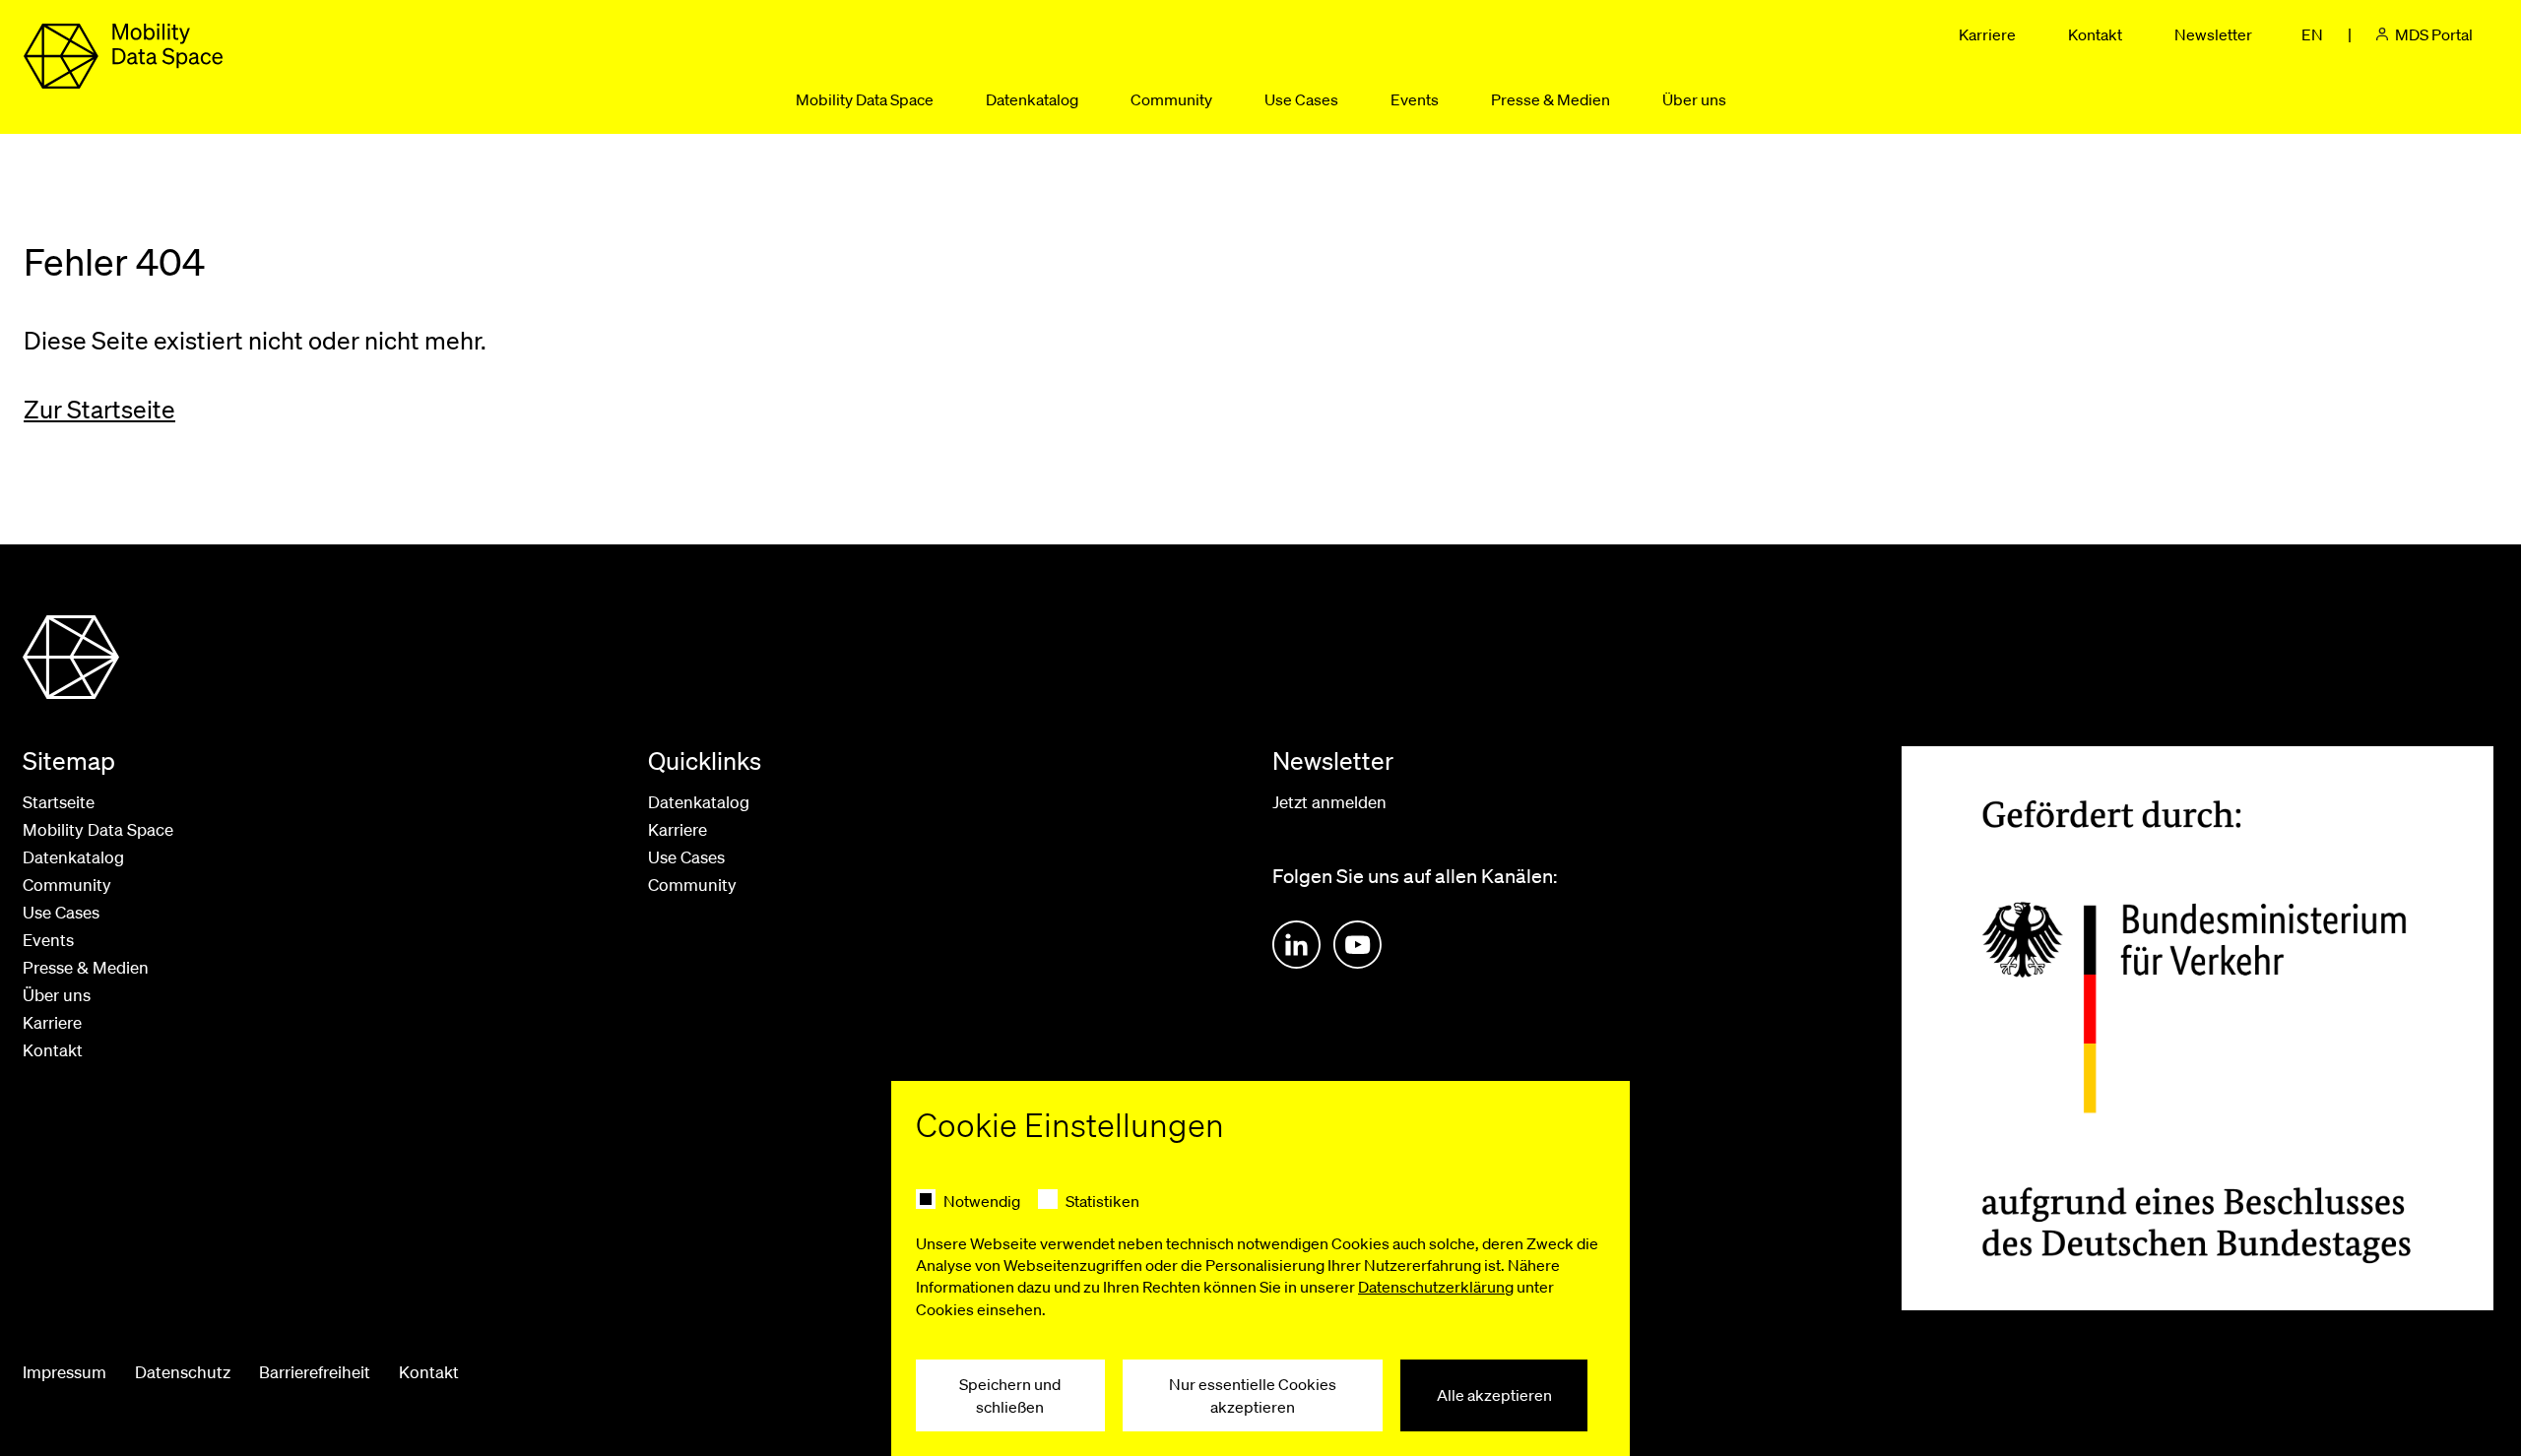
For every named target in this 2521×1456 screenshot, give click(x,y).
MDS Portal (2434, 34)
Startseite (59, 802)
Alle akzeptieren (1494, 1395)
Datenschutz (183, 1372)
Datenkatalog (1032, 99)
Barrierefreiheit (315, 1372)
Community (1171, 99)
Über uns (1694, 99)
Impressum (65, 1372)
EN (2312, 34)
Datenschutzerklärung (1436, 1287)
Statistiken (1102, 1202)
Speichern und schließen (1010, 1395)
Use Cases (1301, 99)
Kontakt (2095, 34)
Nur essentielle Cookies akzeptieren (1253, 1395)
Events (1415, 99)
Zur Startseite (99, 409)
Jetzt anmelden (1329, 802)
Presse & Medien (1551, 99)
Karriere (1987, 34)
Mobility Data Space (865, 99)
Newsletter (2213, 34)
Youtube (1357, 945)
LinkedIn (1296, 945)
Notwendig (982, 1202)
